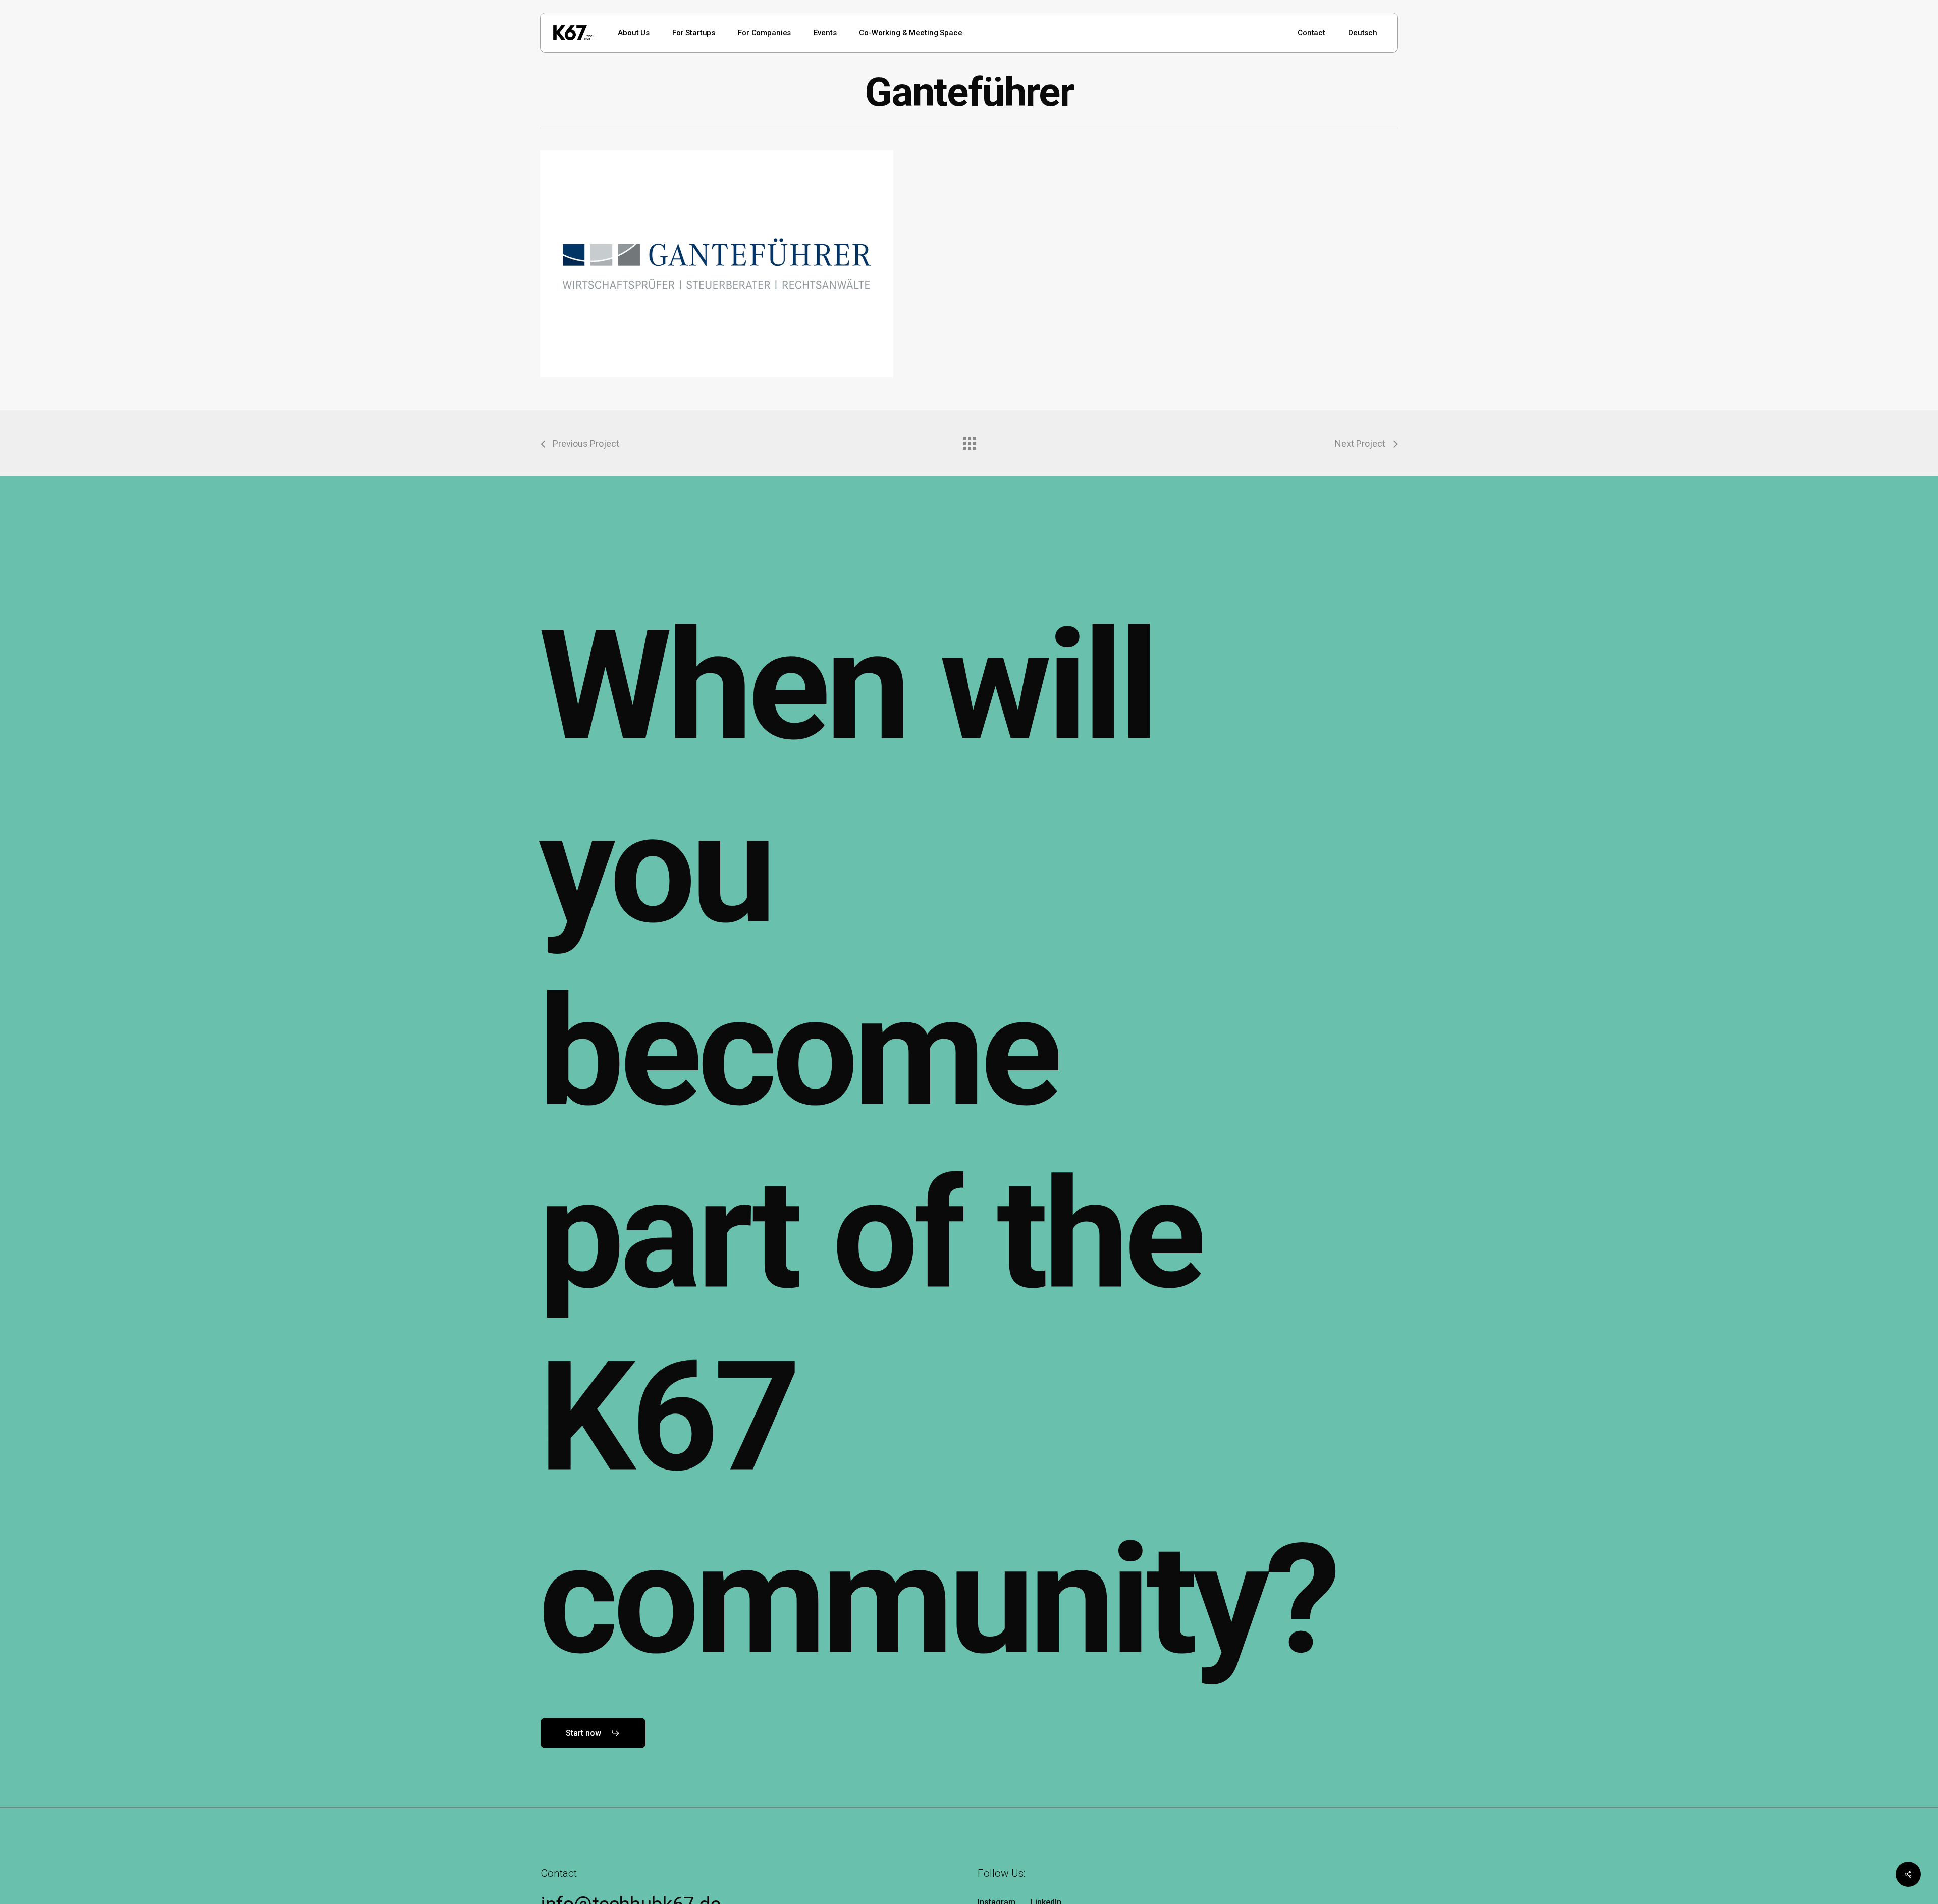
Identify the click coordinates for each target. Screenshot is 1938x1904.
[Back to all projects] (969, 441)
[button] (593, 1733)
